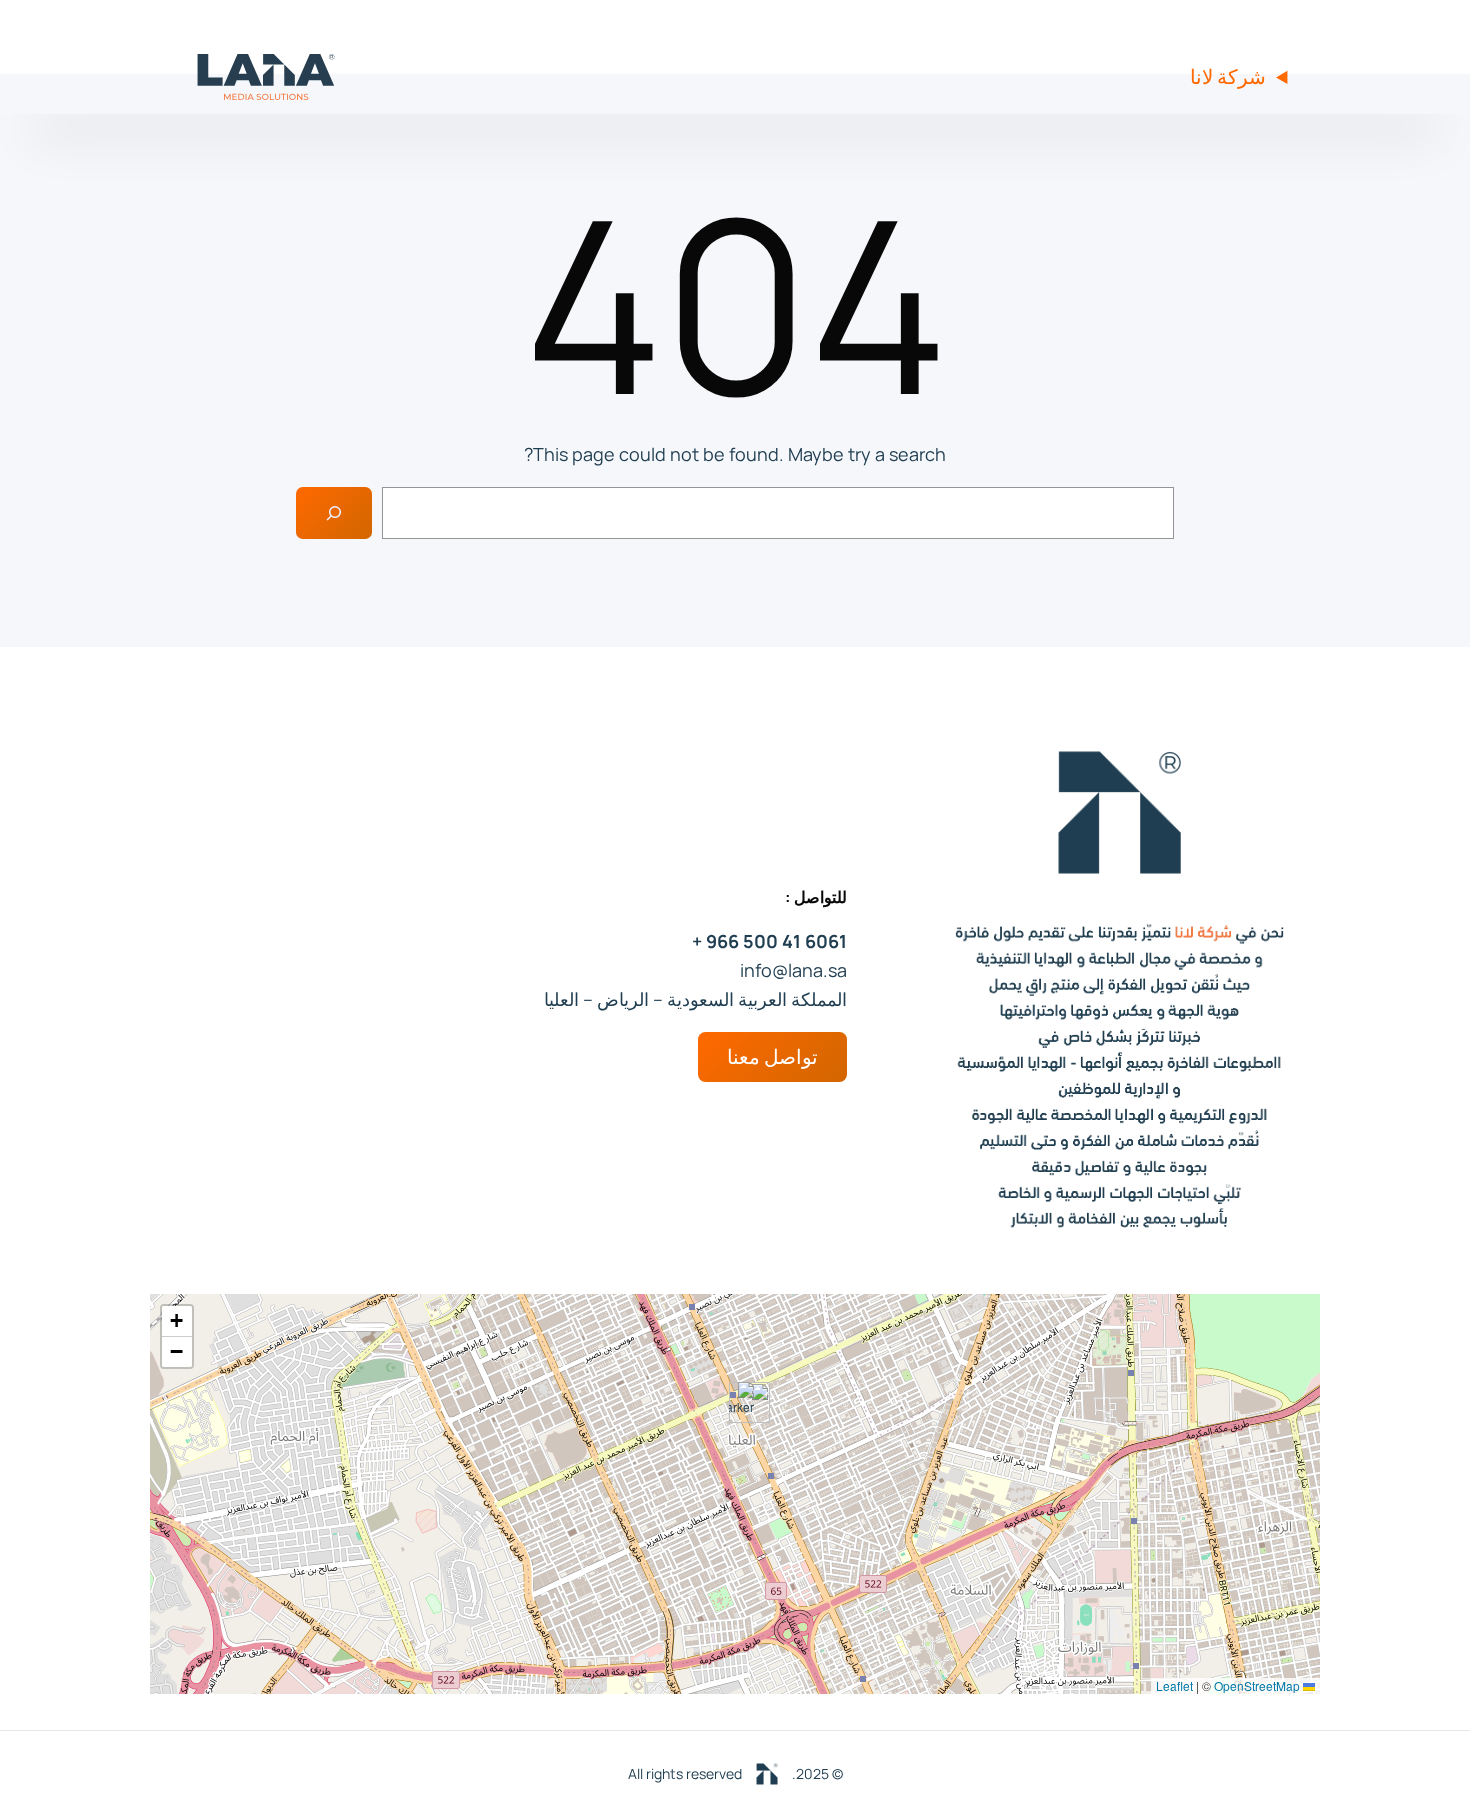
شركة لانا (1228, 76)
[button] (741, 1402)
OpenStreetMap (1257, 1685)
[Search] (334, 513)
